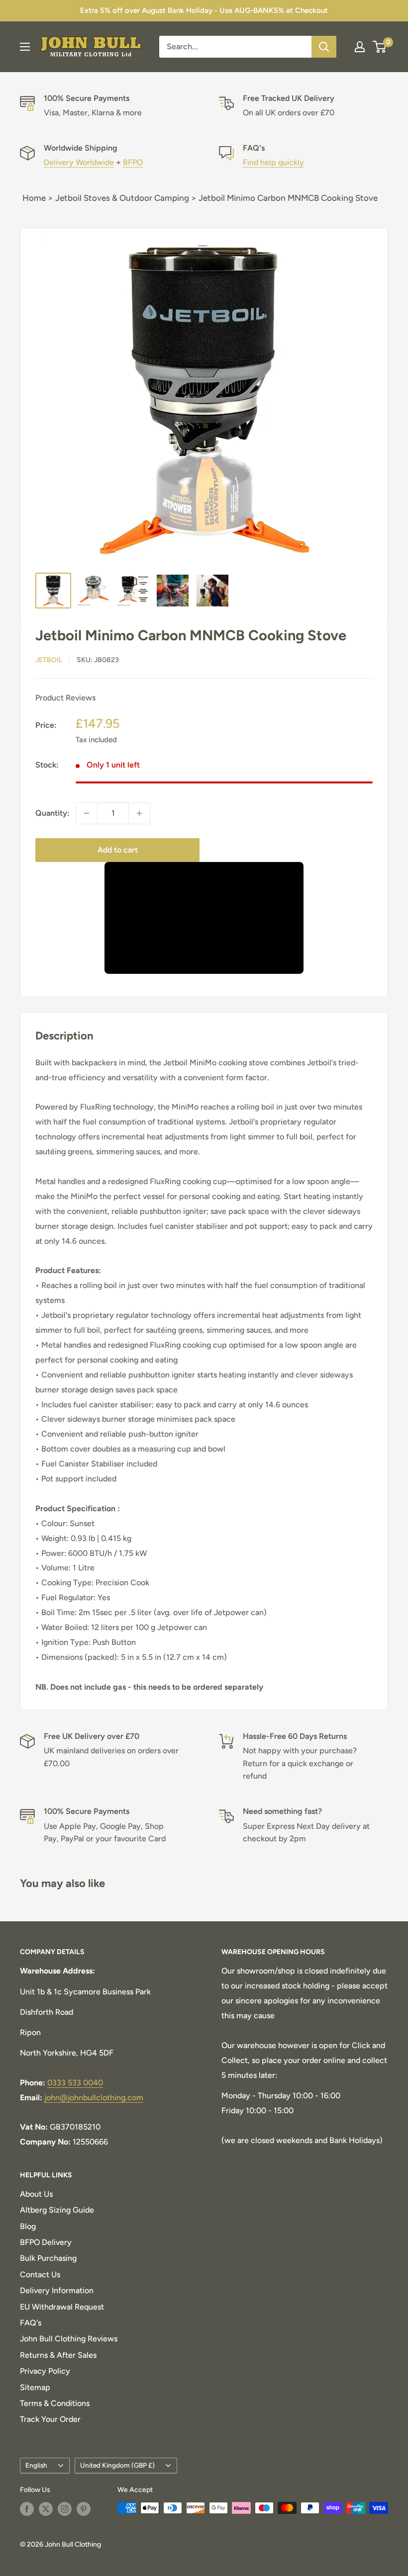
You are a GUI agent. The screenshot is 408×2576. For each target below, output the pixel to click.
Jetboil (49, 660)
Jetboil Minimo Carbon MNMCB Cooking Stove (288, 198)
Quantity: (52, 813)
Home (34, 198)
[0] (380, 47)
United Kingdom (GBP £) (117, 2465)
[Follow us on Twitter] (46, 2509)
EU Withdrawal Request (62, 2307)
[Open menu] (25, 47)
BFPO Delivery (46, 2242)
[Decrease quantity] (87, 813)
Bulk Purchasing (48, 2258)
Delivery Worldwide (79, 162)
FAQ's (31, 2323)
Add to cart (118, 850)
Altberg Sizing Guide (57, 2210)
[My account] (360, 47)
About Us (36, 2194)
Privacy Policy (45, 2371)
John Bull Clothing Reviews (69, 2339)
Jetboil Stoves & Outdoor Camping (122, 198)
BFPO (133, 162)
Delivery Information (57, 2290)
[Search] (324, 47)
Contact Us (40, 2275)
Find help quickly (273, 162)
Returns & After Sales (58, 2355)
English (36, 2465)
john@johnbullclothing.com (94, 2098)
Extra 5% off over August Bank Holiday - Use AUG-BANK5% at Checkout (204, 10)
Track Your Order (50, 2419)
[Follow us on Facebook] (27, 2509)
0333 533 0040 (75, 2083)
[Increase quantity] (139, 813)
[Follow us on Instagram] (65, 2509)
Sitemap (35, 2387)
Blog (28, 2226)
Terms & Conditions (55, 2403)
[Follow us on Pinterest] (84, 2509)
